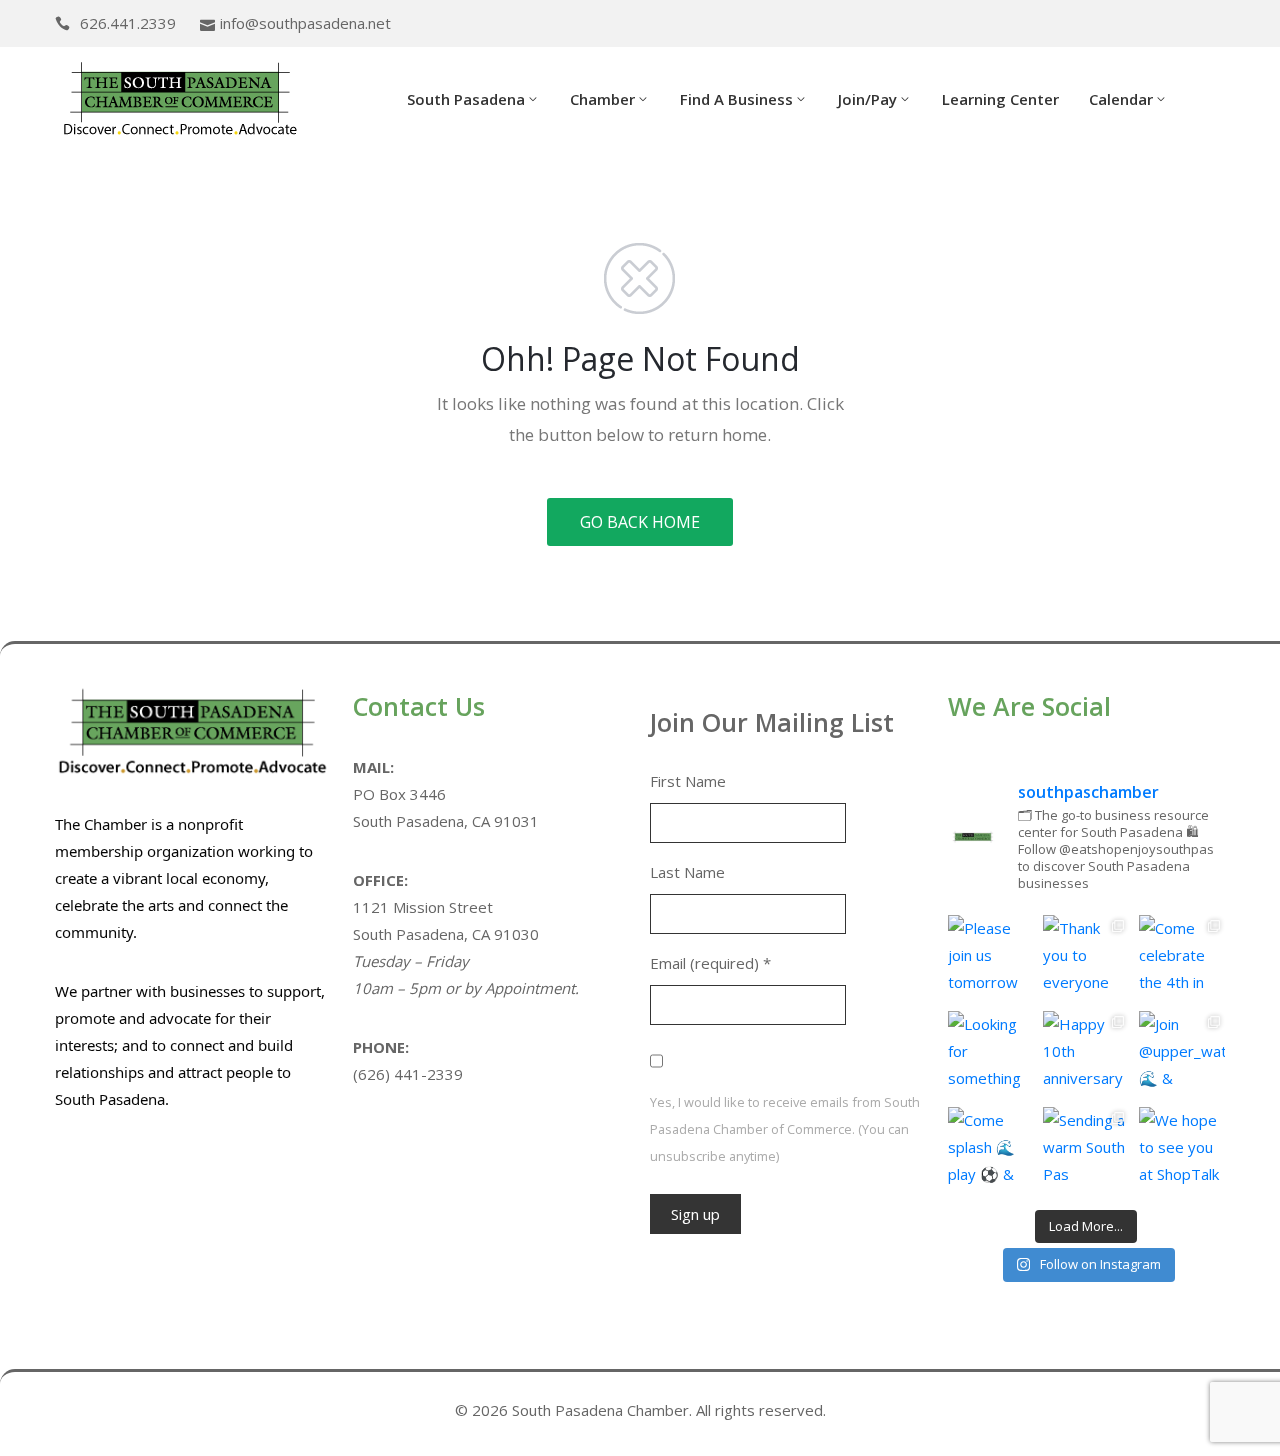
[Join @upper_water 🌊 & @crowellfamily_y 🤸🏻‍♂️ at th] (1182, 1054)
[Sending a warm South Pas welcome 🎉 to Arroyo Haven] (1086, 1150)
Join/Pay (867, 99)
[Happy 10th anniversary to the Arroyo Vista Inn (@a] (1086, 1054)
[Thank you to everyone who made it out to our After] (1086, 958)
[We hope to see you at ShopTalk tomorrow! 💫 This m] (1182, 1150)
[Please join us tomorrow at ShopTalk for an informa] (991, 958)
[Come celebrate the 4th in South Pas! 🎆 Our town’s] (1182, 958)
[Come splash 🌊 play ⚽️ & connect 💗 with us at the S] (991, 1150)
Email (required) (710, 963)
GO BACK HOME (640, 522)
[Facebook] (1188, 24)
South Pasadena (466, 99)
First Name (688, 781)
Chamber (602, 99)
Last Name (687, 872)
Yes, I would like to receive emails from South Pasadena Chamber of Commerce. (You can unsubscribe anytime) (785, 1129)
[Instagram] (1219, 24)
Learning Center (1000, 99)
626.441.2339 (128, 23)
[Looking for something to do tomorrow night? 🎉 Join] (991, 1054)
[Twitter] (1157, 24)
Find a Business (736, 99)
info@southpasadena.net (305, 23)
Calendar (1121, 99)
